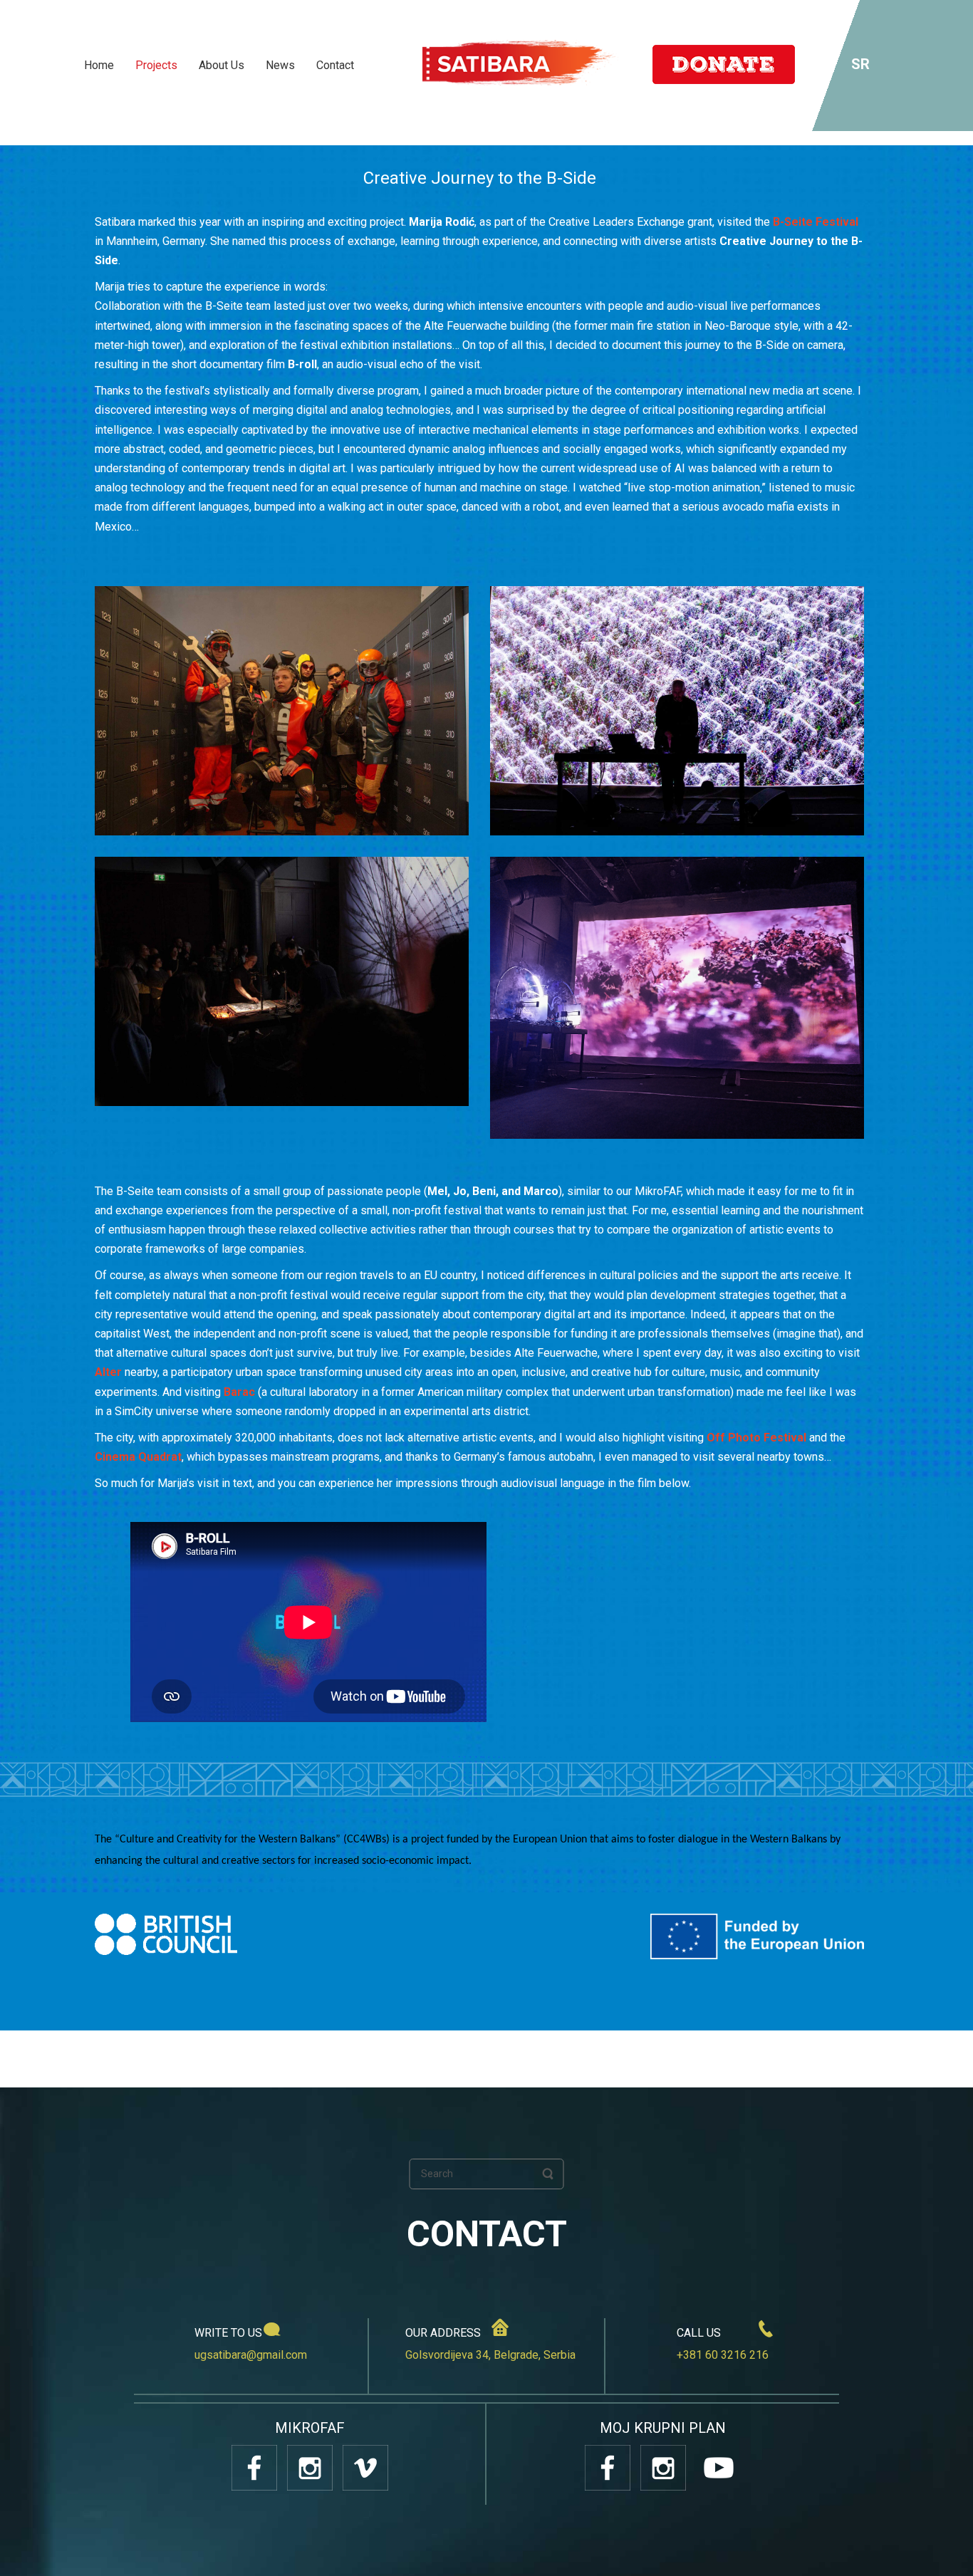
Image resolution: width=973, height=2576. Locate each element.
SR (860, 64)
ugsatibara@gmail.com (251, 2355)
